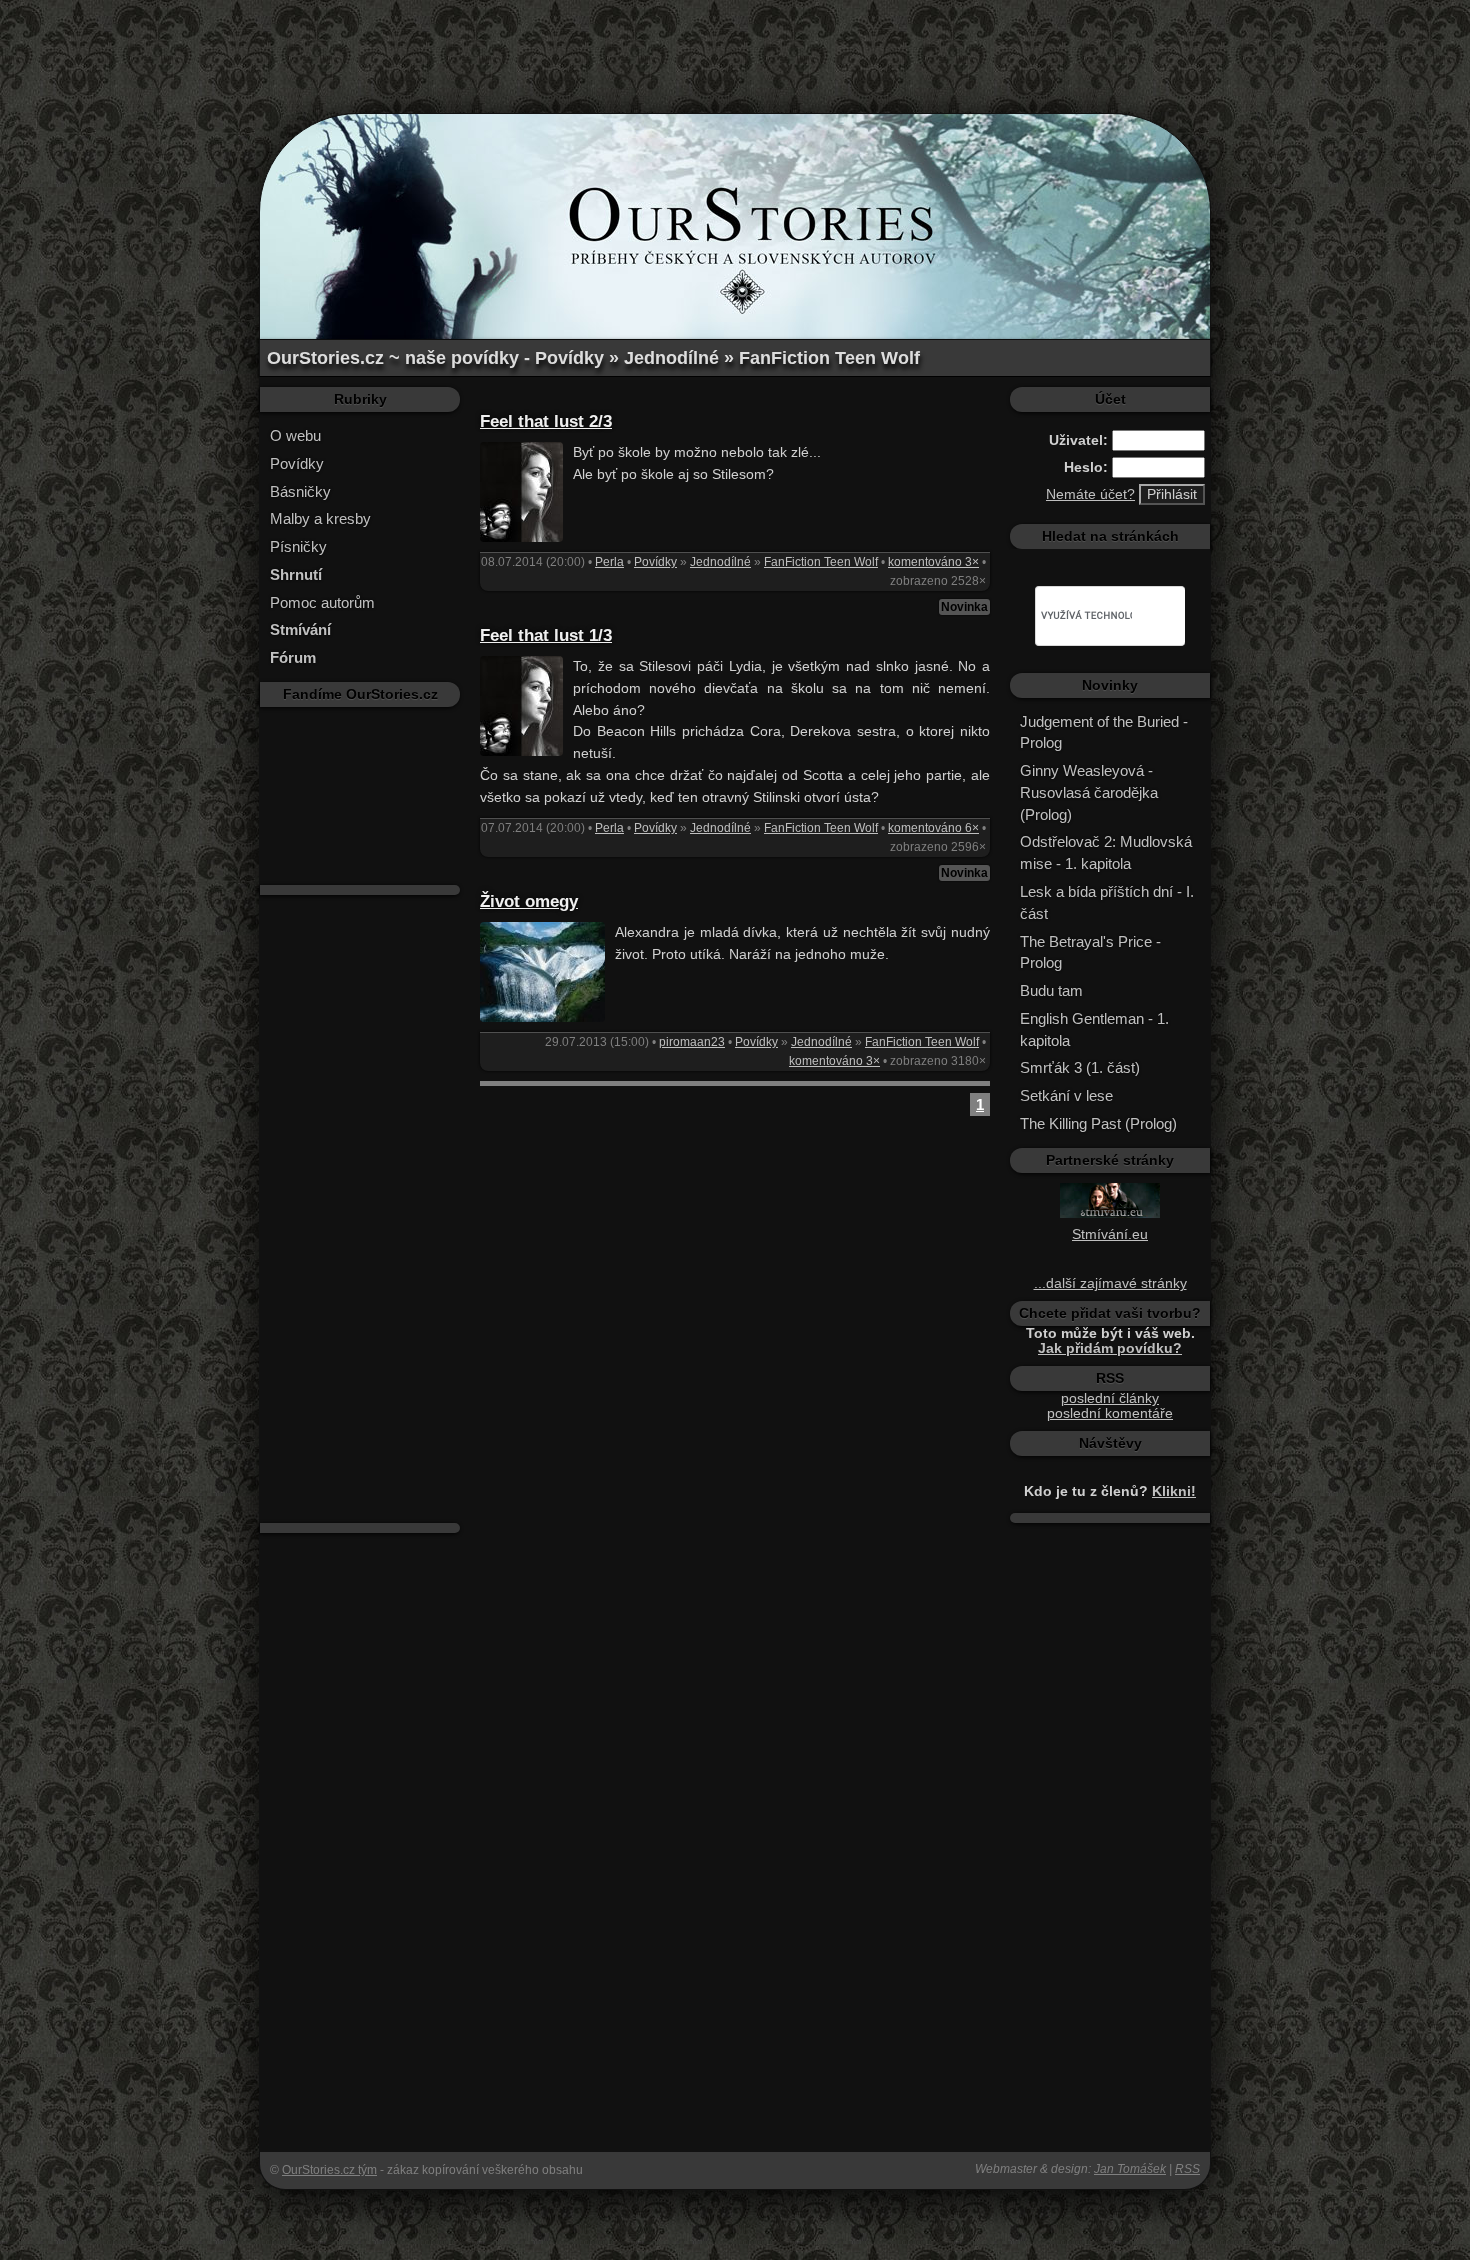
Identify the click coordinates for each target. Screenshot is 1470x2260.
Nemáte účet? (1090, 494)
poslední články (1110, 1398)
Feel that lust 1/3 (546, 635)
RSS (1187, 2169)
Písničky (298, 546)
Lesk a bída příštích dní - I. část (1107, 902)
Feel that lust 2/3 (546, 421)
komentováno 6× (933, 828)
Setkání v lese (1066, 1095)
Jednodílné (720, 562)
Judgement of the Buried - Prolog (1104, 732)
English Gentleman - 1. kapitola (1094, 1029)
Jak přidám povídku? (1110, 1348)
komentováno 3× (933, 562)
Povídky (297, 463)
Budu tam (1051, 990)
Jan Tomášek (1130, 2169)
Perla (609, 562)
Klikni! (1174, 1491)
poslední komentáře (1110, 1413)
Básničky (300, 491)
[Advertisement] (735, 45)
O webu (295, 435)
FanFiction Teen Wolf (821, 562)
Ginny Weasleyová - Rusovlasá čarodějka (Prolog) (1089, 792)
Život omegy (529, 901)
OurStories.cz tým (329, 2170)
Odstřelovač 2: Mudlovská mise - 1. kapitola (1106, 852)
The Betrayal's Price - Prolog (1090, 952)
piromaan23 (692, 1042)
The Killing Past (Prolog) (1098, 1123)
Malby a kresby (320, 518)
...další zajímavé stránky (1110, 1283)
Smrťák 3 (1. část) (1080, 1067)
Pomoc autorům (322, 602)
